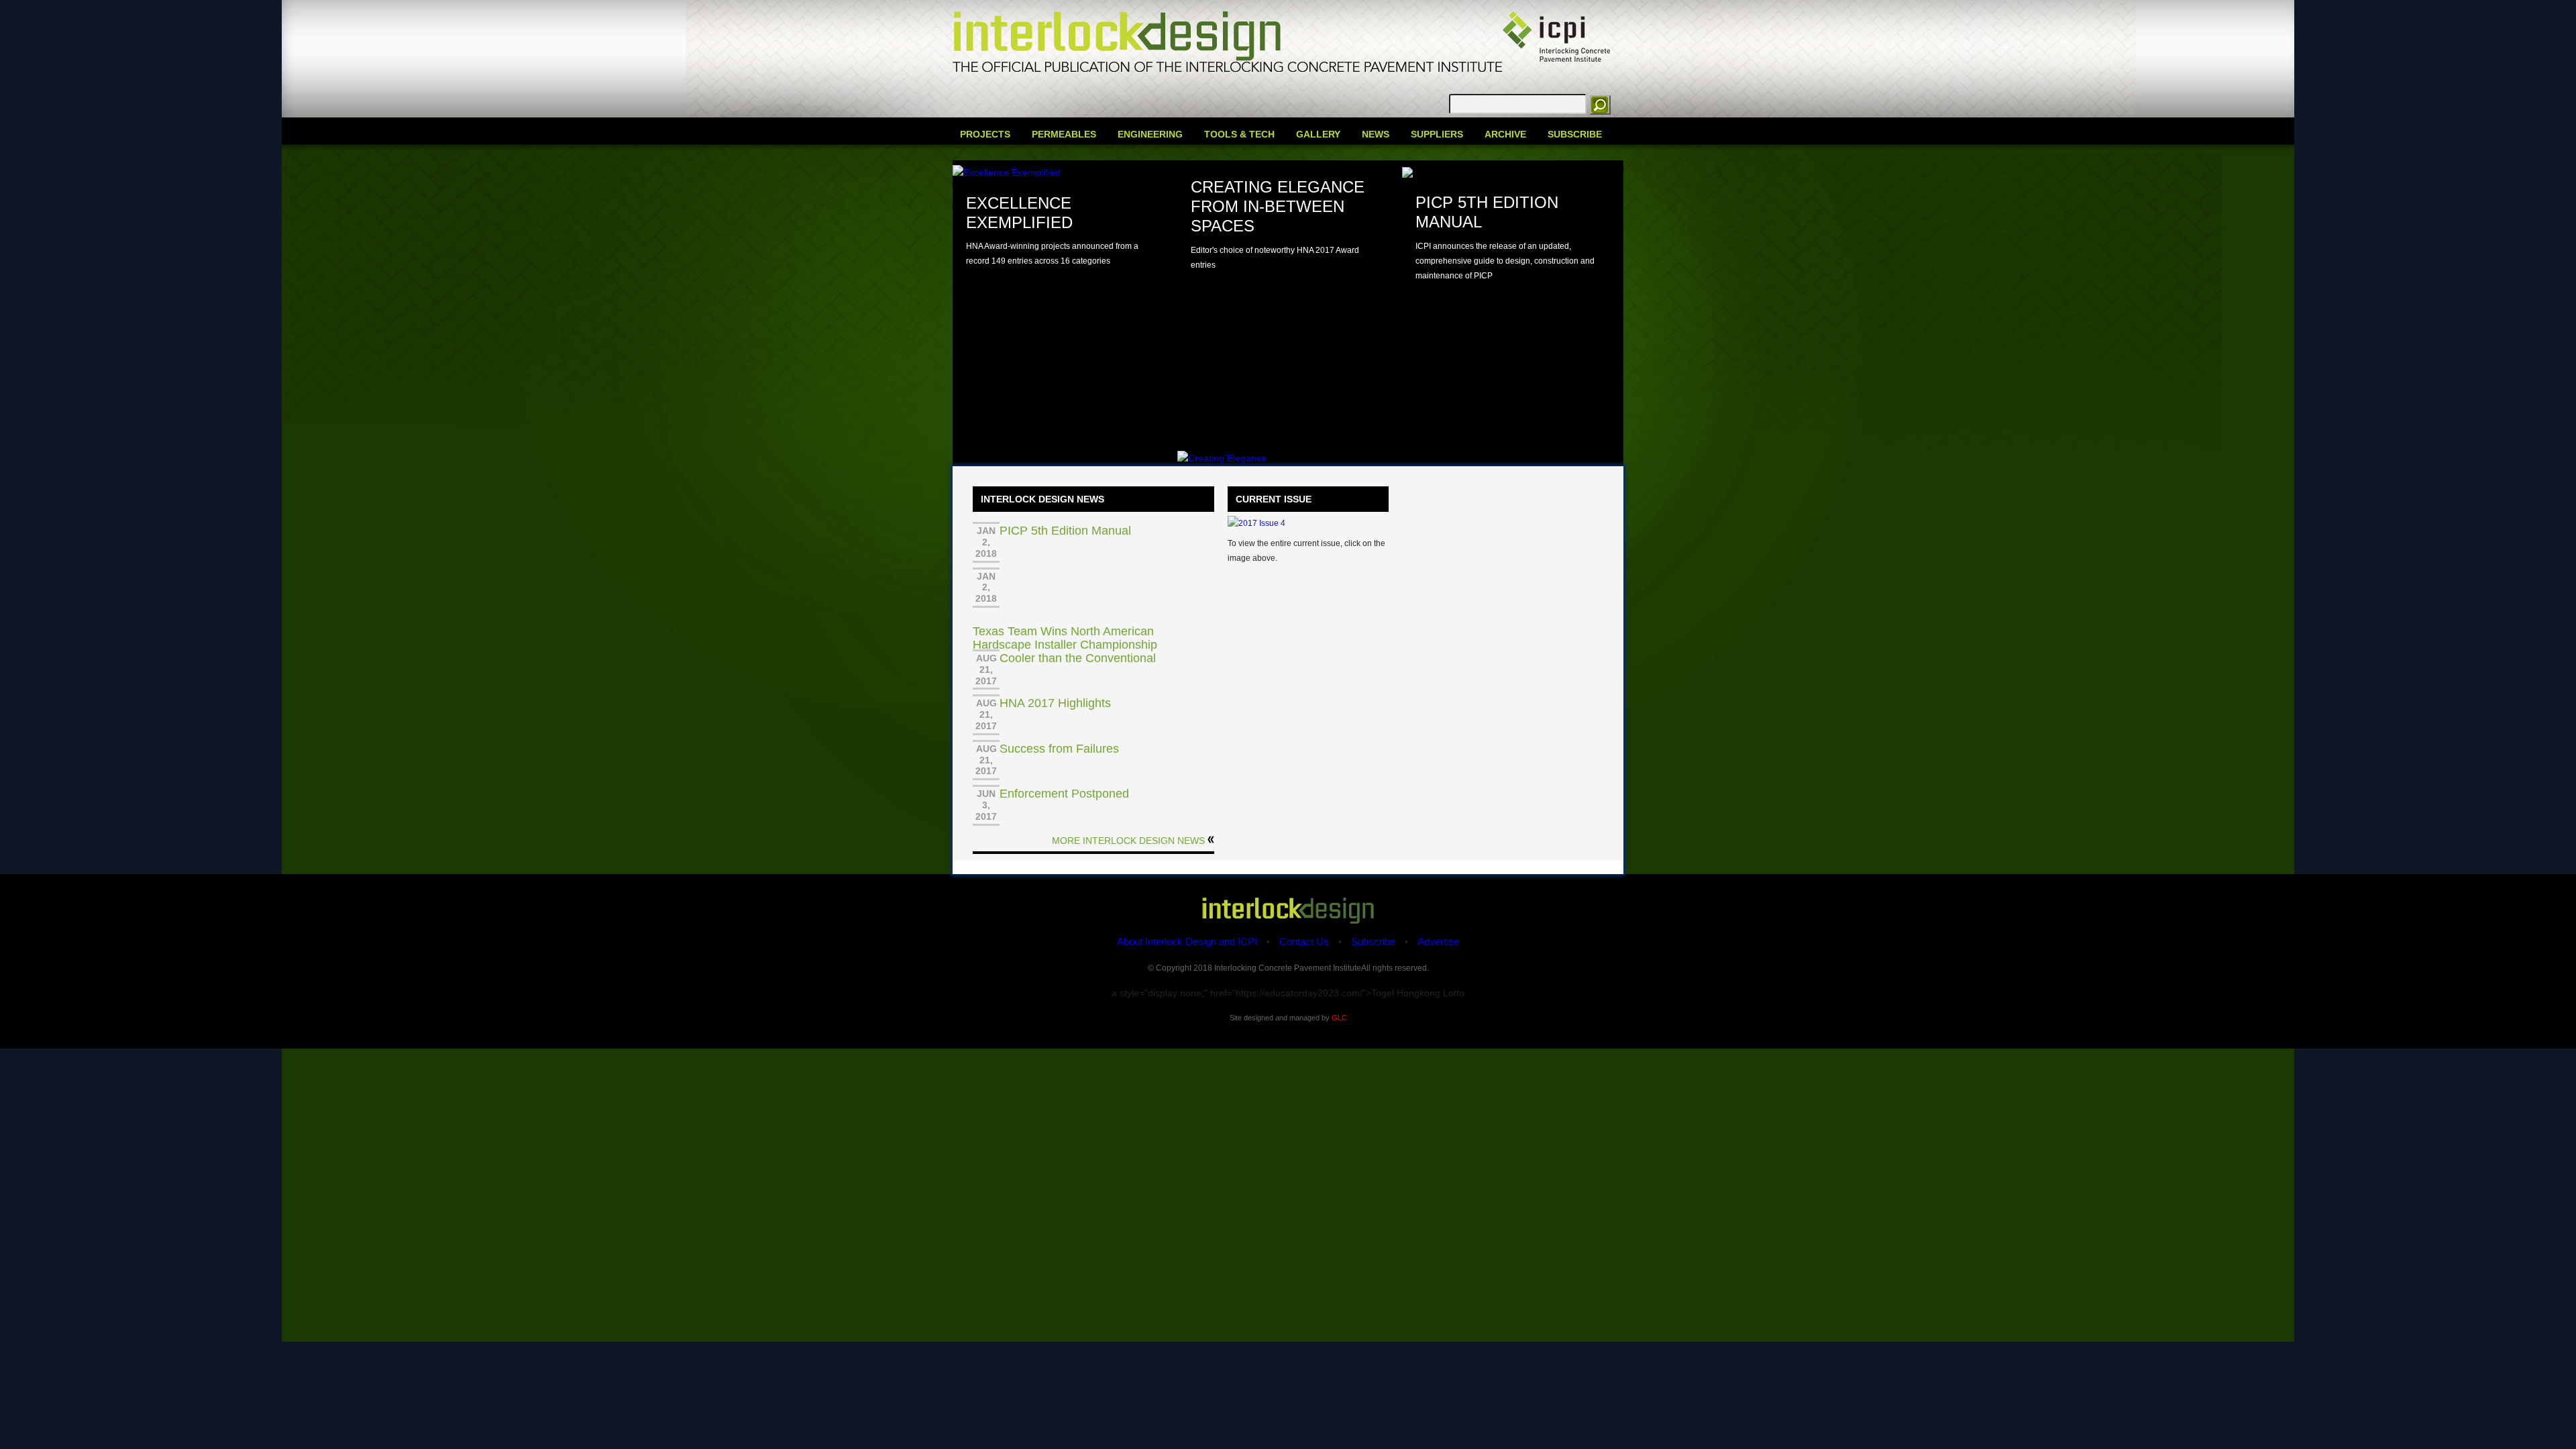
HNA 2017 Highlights (1055, 703)
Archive (1505, 134)
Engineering (1150, 134)
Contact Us (1304, 942)
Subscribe (1575, 134)
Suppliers (1437, 134)
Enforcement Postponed (1064, 794)
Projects (985, 134)
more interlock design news (1128, 841)
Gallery (1318, 134)
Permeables (1064, 134)
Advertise (1438, 942)
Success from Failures (1059, 749)
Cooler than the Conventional (1078, 658)
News (1376, 134)
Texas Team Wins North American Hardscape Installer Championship (1065, 638)
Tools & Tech (1239, 134)
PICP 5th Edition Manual (1065, 531)
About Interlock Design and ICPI (1187, 942)
